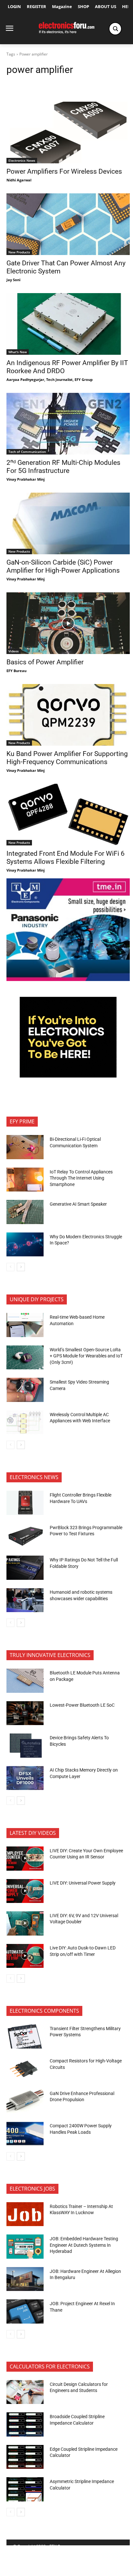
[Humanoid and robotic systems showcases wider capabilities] (25, 1600)
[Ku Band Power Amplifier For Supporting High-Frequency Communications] (68, 715)
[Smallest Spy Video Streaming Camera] (25, 1390)
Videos (14, 651)
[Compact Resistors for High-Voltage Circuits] (25, 2069)
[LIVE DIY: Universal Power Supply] (25, 1891)
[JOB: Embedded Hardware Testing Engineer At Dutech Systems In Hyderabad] (25, 2246)
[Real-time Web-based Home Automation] (25, 1325)
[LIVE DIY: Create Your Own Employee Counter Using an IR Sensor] (25, 1858)
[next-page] (21, 1267)
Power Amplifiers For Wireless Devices (64, 171)
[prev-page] (10, 1267)
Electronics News (22, 160)
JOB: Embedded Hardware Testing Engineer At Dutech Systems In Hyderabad (84, 2245)
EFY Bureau (16, 671)
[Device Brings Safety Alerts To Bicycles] (25, 1745)
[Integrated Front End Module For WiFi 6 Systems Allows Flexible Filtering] (68, 815)
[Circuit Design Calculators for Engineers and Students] (25, 2392)
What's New (18, 352)
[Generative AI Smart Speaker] (25, 1212)
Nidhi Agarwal (19, 180)
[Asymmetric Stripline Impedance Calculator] (25, 2489)
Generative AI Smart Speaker (78, 1204)
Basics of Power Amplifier (45, 662)
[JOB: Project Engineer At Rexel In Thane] (25, 2311)
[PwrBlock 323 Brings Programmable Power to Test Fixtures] (25, 1535)
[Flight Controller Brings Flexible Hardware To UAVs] (25, 1503)
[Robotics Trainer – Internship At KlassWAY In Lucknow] (25, 2214)
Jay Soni (13, 280)
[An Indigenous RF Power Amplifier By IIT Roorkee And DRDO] (68, 324)
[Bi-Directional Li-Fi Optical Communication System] (25, 1147)
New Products (19, 252)
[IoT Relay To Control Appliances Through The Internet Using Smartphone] (25, 1180)
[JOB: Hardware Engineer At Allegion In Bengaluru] (25, 2279)
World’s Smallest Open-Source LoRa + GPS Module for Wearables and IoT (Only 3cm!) (86, 1356)
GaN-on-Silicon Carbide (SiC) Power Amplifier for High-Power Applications (63, 566)
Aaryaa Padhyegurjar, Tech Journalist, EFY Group (50, 379)
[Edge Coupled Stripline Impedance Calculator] (25, 2457)
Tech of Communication (27, 452)
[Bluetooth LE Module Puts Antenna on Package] (25, 1681)
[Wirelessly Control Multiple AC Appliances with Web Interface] (25, 1422)
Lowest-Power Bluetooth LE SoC (83, 1705)
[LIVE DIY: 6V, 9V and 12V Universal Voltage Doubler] (25, 1923)
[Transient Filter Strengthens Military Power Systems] (25, 2036)
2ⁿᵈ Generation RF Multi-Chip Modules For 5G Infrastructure (63, 467)
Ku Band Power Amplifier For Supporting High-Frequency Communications (67, 758)
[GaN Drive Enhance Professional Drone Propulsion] (25, 2101)
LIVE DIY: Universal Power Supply (83, 1883)
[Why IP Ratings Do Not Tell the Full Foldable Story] (25, 1568)
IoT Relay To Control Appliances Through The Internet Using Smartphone (81, 1178)
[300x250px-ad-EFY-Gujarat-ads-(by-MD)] (68, 1076)
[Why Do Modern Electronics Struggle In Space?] (25, 1244)
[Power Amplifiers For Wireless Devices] (68, 133)
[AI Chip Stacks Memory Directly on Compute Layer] (25, 1778)
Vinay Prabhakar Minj (26, 479)
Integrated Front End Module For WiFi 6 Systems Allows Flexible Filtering (66, 858)
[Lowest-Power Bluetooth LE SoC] (25, 1713)
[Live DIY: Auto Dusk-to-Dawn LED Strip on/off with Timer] (25, 1956)
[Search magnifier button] (115, 29)
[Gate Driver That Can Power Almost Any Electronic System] (68, 224)
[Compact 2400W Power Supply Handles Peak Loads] (25, 2133)
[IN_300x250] (68, 979)
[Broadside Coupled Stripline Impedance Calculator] (25, 2424)
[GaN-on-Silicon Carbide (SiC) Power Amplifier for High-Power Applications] (68, 523)
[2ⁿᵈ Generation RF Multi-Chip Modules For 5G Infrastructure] (68, 424)
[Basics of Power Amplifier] (68, 623)
